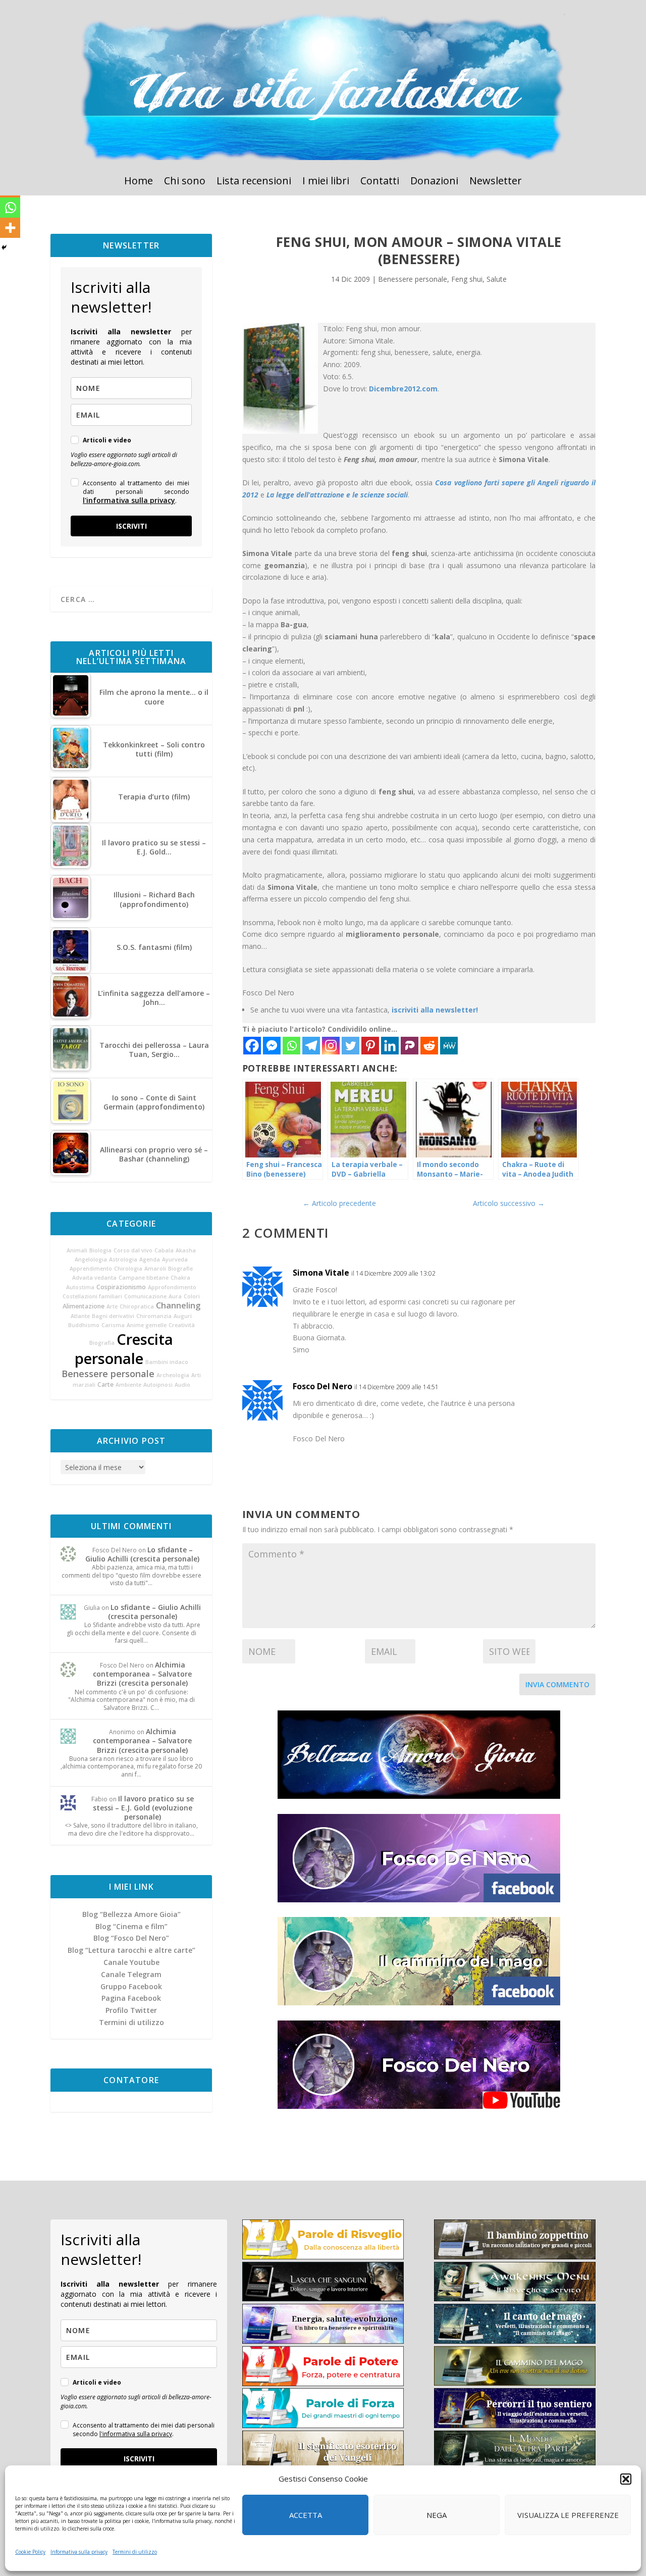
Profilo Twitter (131, 2010)
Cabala (164, 1250)
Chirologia (128, 1269)
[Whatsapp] (291, 1046)
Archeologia (173, 1375)
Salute (497, 279)
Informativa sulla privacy (79, 2552)
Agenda (150, 1259)
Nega (437, 2515)
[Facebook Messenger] (272, 1046)
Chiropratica (137, 1306)
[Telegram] (311, 1046)
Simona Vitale (321, 1273)
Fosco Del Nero (322, 1386)
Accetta (306, 2515)
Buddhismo (84, 1325)
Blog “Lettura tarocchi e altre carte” (131, 1950)
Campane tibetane (144, 1278)
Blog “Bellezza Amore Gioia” (131, 1914)
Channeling (178, 1305)
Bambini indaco (167, 1362)
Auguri (183, 1316)
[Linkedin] (390, 1046)
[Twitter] (351, 1046)
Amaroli (155, 1269)
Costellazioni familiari (92, 1296)
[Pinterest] (370, 1046)
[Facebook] (252, 1046)
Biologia (100, 1250)
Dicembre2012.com (403, 389)
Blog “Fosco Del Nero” (131, 1938)
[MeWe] (449, 1046)
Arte (112, 1306)
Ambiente (128, 1385)
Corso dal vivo (133, 1250)
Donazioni (434, 182)
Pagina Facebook (131, 1998)
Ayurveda (175, 1259)
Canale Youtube (131, 1962)
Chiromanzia (154, 1316)
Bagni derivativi (113, 1316)
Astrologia (123, 1259)
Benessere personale (108, 1374)
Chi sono (185, 182)
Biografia (102, 1343)
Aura (175, 1296)
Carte (105, 1384)
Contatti (380, 182)
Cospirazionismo (121, 1287)
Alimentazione (84, 1306)
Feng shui (467, 279)
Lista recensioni (254, 182)
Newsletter (496, 182)
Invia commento (557, 1684)
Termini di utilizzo (135, 2552)
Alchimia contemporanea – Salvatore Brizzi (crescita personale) (142, 1674)
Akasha (186, 1250)
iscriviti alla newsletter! (435, 1010)
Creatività (182, 1325)
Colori (192, 1296)
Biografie (180, 1269)
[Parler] (410, 1046)
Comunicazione (145, 1296)
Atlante (80, 1316)
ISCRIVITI (131, 526)
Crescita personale (124, 1349)
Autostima (80, 1287)
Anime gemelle (147, 1325)
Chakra (180, 1278)
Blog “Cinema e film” (131, 1926)
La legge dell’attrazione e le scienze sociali (337, 495)
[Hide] (4, 247)
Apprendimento (91, 1269)
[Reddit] (429, 1046)
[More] (10, 228)
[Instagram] (331, 1046)
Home (139, 182)
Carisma (113, 1325)
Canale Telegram (131, 1974)
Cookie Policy (30, 2552)
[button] (626, 2479)
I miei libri (326, 182)
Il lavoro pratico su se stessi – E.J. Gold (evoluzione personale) (143, 1808)
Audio (182, 1385)
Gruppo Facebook (131, 1986)
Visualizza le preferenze (568, 2515)
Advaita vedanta (94, 1278)
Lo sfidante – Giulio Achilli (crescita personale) (142, 1554)
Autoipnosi (158, 1385)
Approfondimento (172, 1287)
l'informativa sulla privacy (129, 500)
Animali (77, 1250)
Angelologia (91, 1259)
